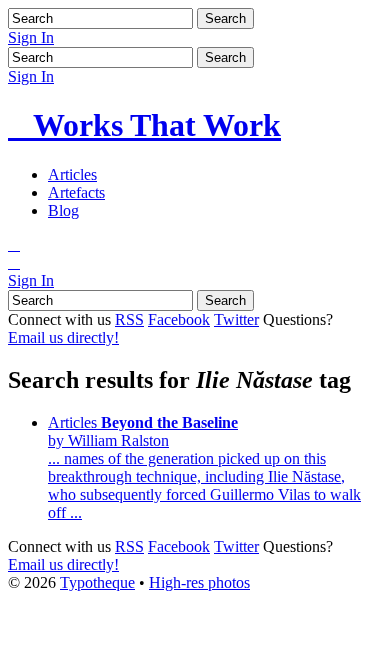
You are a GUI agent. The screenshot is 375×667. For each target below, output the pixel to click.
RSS (129, 319)
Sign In (31, 37)
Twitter (236, 319)
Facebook (179, 319)
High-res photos (199, 582)
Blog (63, 210)
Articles (72, 174)
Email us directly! (63, 337)
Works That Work (144, 125)
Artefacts (76, 192)
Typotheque (97, 582)
